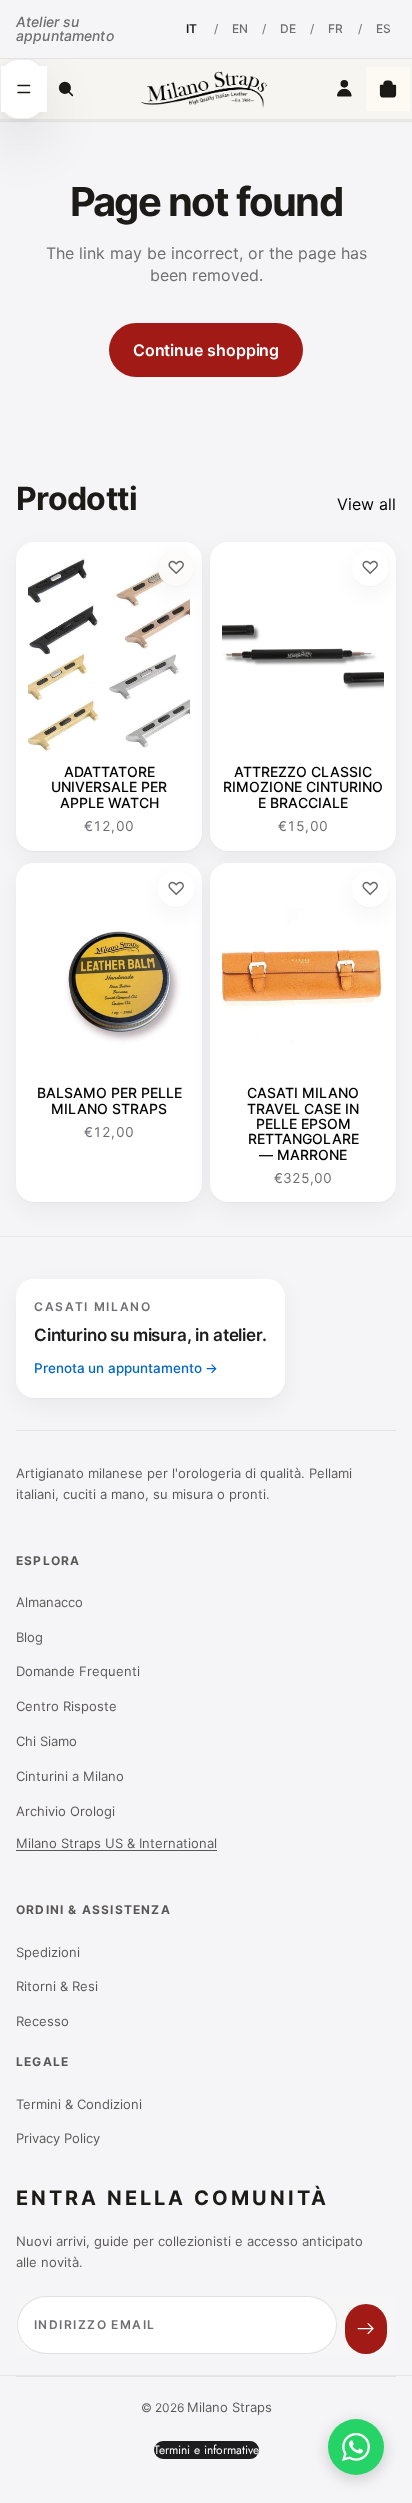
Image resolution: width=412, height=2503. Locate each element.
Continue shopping (206, 350)
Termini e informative (206, 2450)
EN (240, 28)
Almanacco (49, 1602)
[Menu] (24, 89)
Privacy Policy (58, 2138)
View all (366, 504)
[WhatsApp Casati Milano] (356, 2447)
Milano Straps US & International (116, 1843)
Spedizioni (48, 1952)
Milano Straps (229, 2407)
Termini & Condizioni (79, 2104)
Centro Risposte (66, 1706)
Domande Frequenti (78, 1671)
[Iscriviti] (366, 2329)
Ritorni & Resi (57, 1986)
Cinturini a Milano (70, 1776)
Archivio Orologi (65, 1811)
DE (288, 28)
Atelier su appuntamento (65, 28)
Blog (29, 1637)
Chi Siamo (46, 1741)
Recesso (42, 2021)
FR (335, 28)
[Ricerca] (66, 89)
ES (383, 28)
